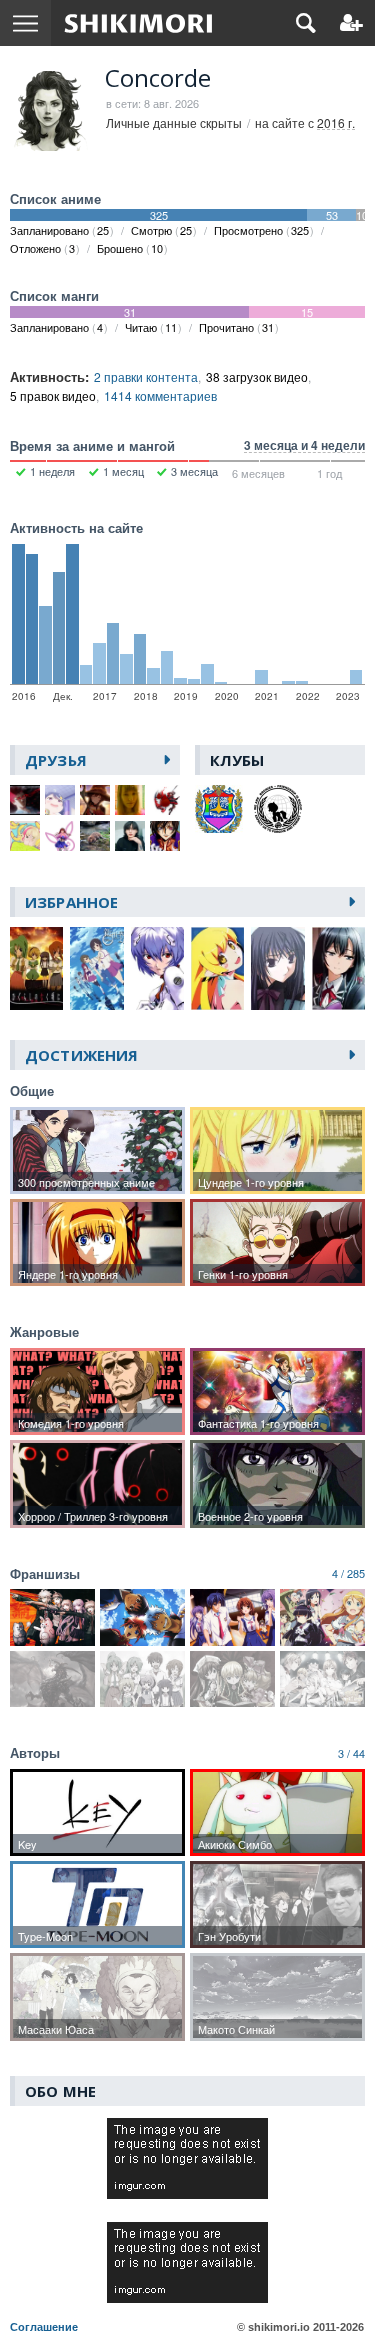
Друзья (56, 760)
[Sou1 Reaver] (165, 836)
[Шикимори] (138, 23)
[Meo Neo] (130, 836)
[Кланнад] (232, 1617)
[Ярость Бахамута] (52, 1679)
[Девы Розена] (232, 1679)
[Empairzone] (25, 800)
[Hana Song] (60, 836)
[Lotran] (95, 836)
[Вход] (351, 23)
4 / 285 (348, 1573)
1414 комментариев (160, 395)
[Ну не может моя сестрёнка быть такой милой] (322, 1617)
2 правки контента (146, 376)
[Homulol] (165, 800)
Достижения (81, 1055)
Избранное (71, 902)
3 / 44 (351, 1753)
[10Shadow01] (60, 800)
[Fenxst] (95, 800)
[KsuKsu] (130, 800)
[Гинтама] (142, 1617)
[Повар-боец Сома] (322, 1679)
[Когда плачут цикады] (142, 1679)
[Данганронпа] (52, 1617)
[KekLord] (25, 836)
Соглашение (44, 2327)
